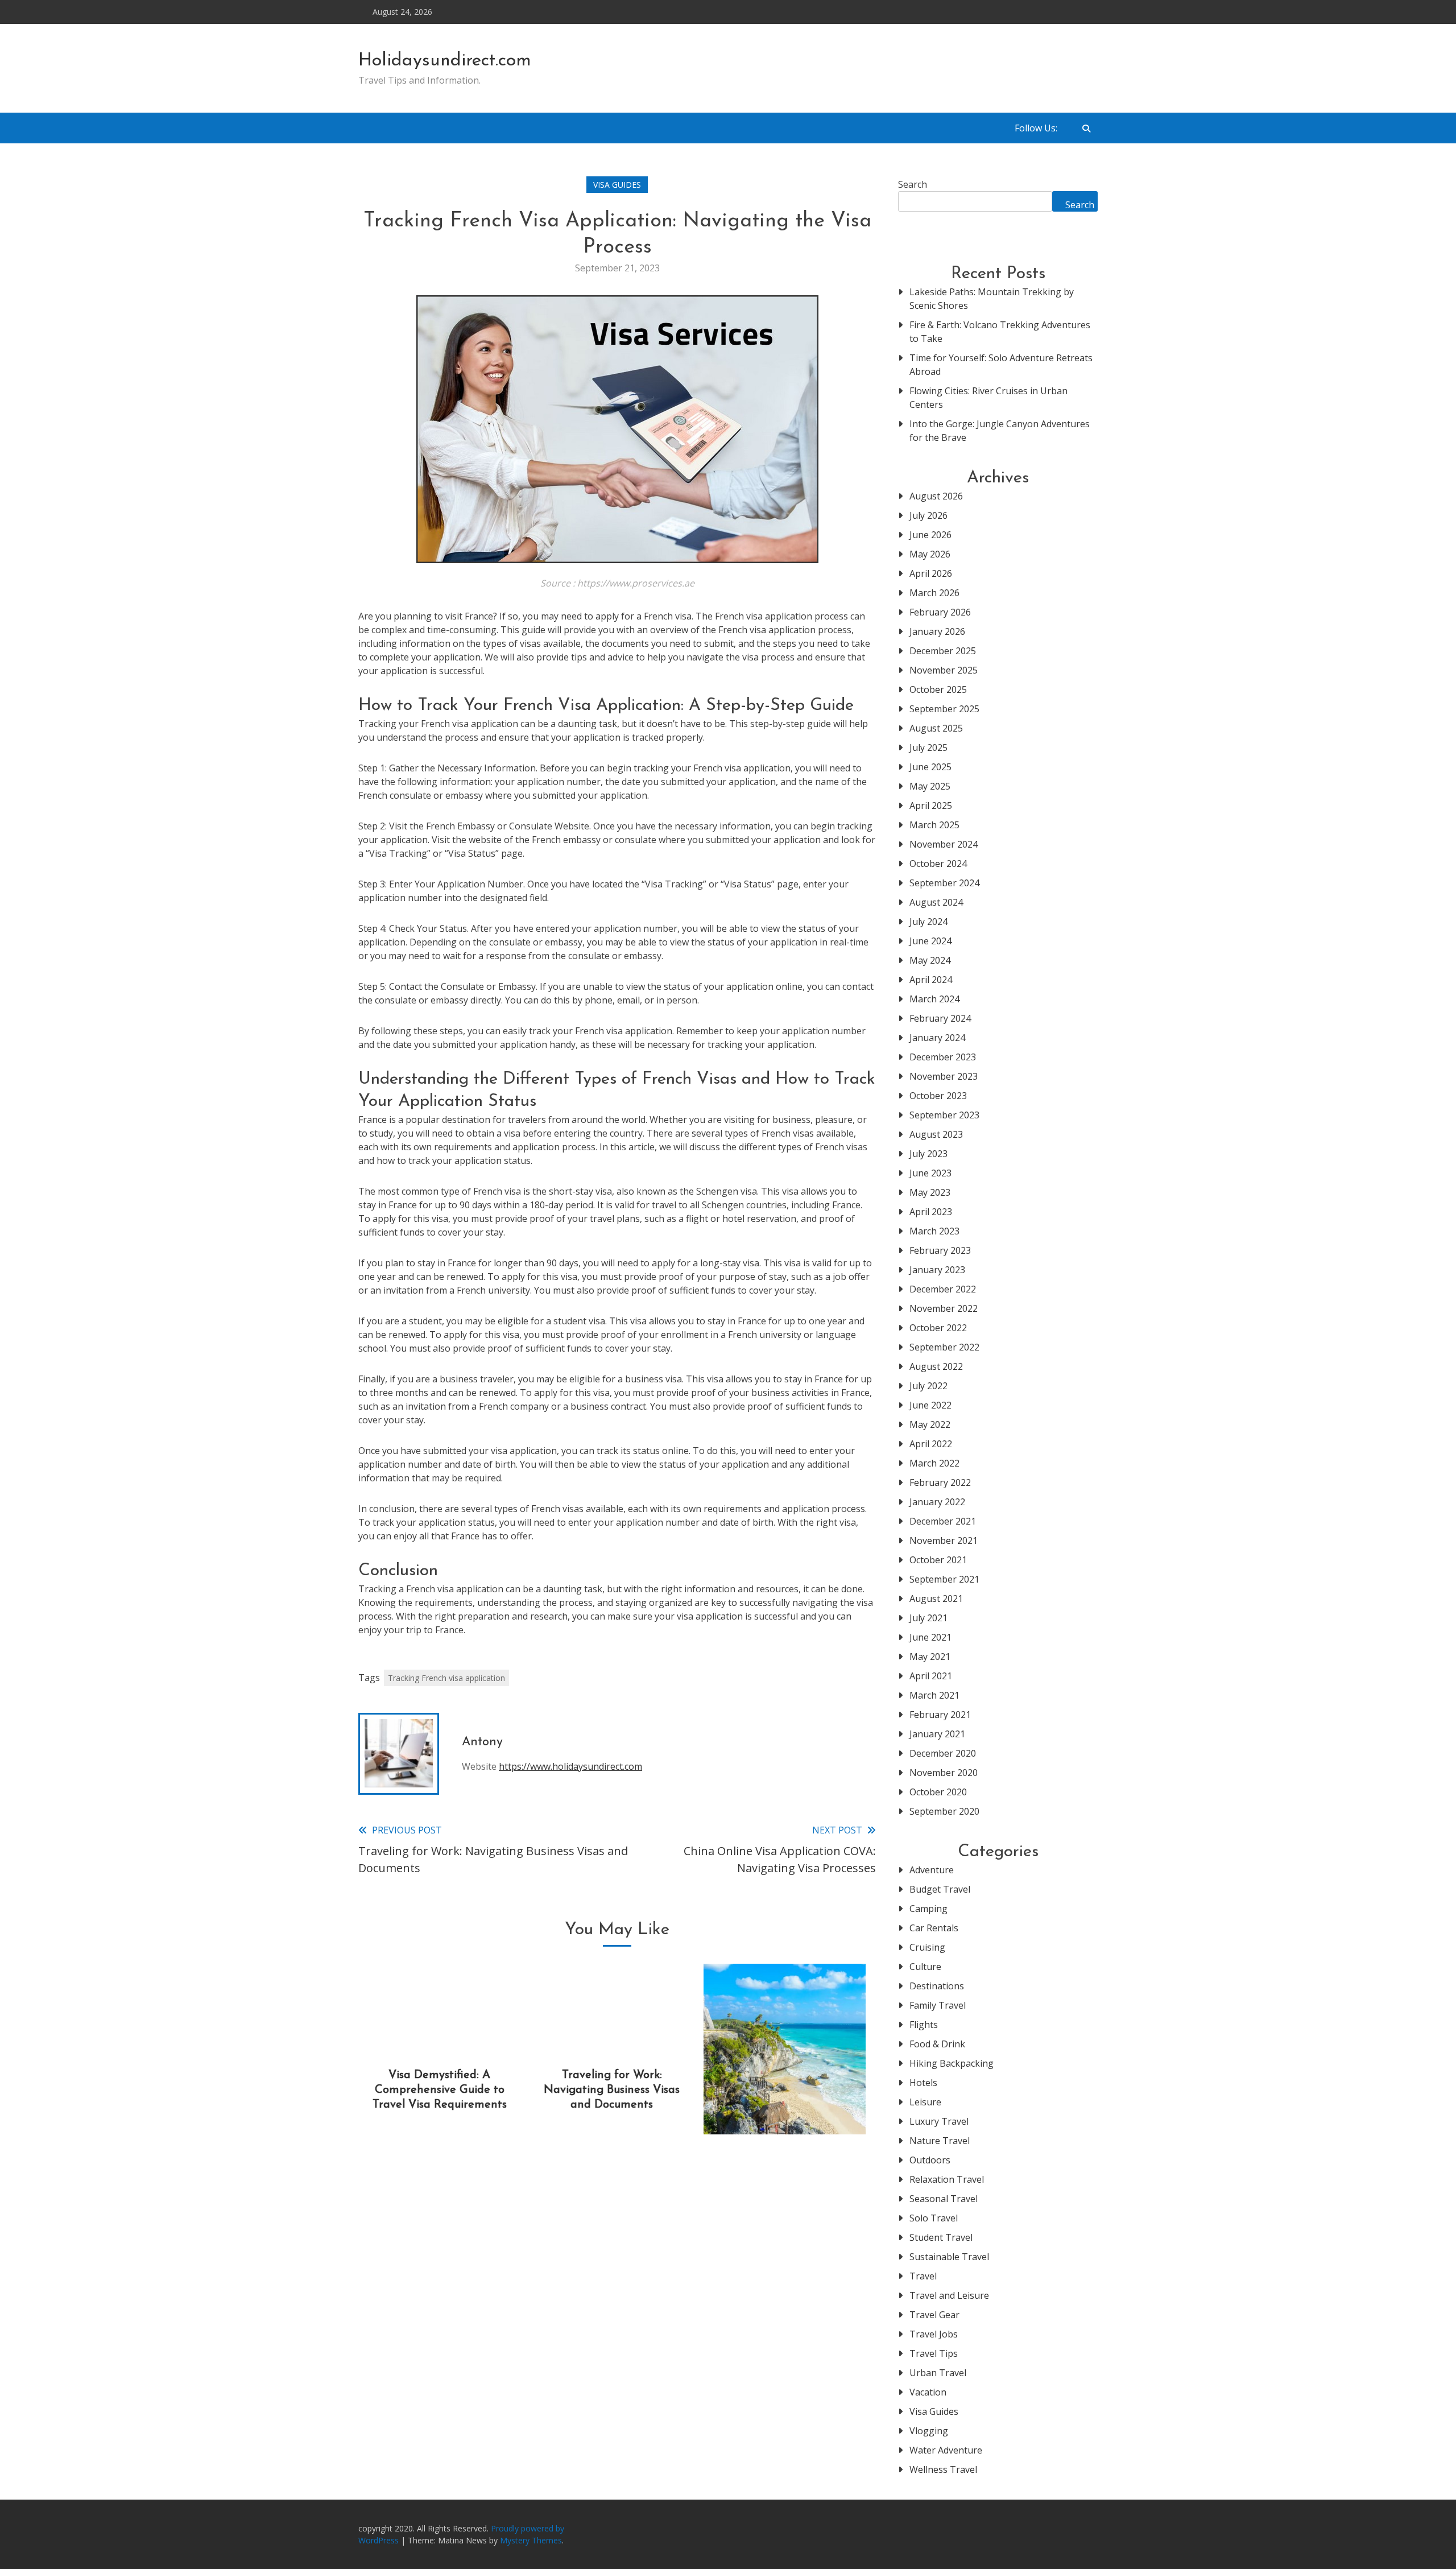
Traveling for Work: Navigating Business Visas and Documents (612, 2090)
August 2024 (936, 902)
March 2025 (934, 825)
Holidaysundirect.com (445, 61)
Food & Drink (937, 2044)
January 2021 (937, 1734)
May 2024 (930, 960)
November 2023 (944, 1076)
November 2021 (944, 1540)
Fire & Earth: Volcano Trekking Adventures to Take (1000, 332)
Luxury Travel (939, 2121)
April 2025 (931, 806)
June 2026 (930, 535)
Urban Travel (938, 2373)
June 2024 (930, 941)
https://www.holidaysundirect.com (570, 1766)
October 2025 (938, 689)
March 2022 (934, 1463)
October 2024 (938, 864)
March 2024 (934, 999)
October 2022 (938, 1328)
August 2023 (936, 1134)
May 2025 (930, 786)
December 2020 (943, 1753)
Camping (928, 1909)
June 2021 (930, 1637)
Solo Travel (934, 2218)
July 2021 (928, 1618)
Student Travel (941, 2237)
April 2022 (931, 1444)
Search (913, 184)
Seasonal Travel (944, 2199)
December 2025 (943, 651)
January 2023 (937, 1270)
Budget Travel (940, 1889)
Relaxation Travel (947, 2179)
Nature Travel (940, 2141)
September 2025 (944, 709)
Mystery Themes (531, 2540)
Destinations (937, 1986)
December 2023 (943, 1057)
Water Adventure (946, 2450)
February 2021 (940, 1715)
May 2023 (930, 1192)
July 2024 (928, 922)
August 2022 (936, 1366)
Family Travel (938, 2005)
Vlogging (929, 2431)
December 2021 (943, 1521)
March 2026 (934, 593)
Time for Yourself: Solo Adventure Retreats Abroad (1001, 365)
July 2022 (928, 1386)
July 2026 (928, 515)
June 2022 (930, 1405)
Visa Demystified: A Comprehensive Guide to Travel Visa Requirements (440, 2090)
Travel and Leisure (949, 2295)
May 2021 (930, 1657)
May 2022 (930, 1424)
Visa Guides (617, 185)
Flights (924, 2025)
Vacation (928, 2392)
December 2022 (943, 1289)
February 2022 (940, 1482)
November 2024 (944, 844)
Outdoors (930, 2160)
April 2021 (931, 1676)
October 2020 (938, 1792)
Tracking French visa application (446, 1678)
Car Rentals (934, 1928)
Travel (923, 2276)
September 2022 (944, 1347)
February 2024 (940, 1018)
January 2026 (937, 631)
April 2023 (931, 1212)
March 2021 (934, 1695)
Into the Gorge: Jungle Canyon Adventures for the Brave (1000, 431)
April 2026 (931, 573)
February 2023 (940, 1250)
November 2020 (944, 1773)
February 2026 (940, 612)
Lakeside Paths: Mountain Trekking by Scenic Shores (992, 299)
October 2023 (938, 1096)
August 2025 (936, 728)
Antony (482, 1742)
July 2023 (928, 1154)
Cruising (927, 1947)
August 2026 (936, 496)
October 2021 (938, 1560)
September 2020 (944, 1811)
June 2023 (930, 1173)
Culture (925, 1967)
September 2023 (944, 1115)
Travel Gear (934, 2315)
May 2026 (930, 554)
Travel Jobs (934, 2334)
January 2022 (937, 1502)
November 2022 (944, 1308)
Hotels (923, 2083)
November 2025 (944, 670)
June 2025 (930, 767)
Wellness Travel (943, 2469)
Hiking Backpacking (952, 2063)
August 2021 (936, 1599)
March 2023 (934, 1231)
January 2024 (937, 1038)
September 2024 (944, 883)
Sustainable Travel (949, 2257)
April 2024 (931, 980)
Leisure (925, 2102)
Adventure (932, 1870)
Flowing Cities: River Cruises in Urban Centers (988, 398)
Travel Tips (934, 2353)
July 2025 (928, 747)
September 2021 (944, 1579)
